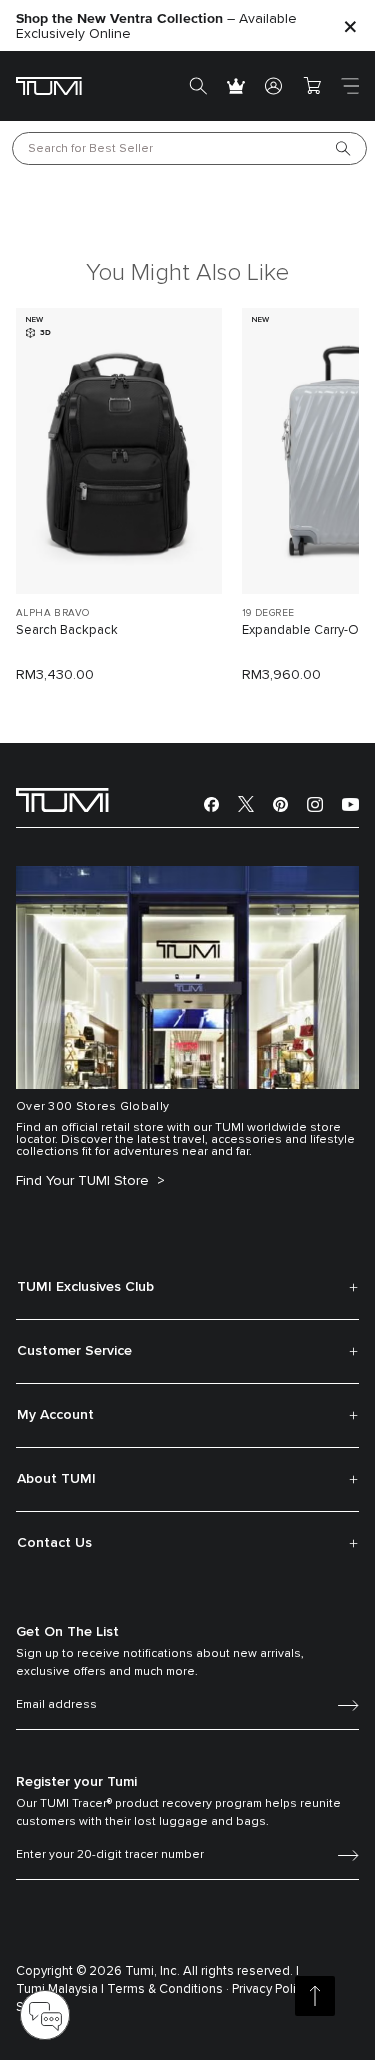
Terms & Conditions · (168, 1989)
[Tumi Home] (49, 85)
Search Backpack (67, 630)
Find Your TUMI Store (84, 1181)
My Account (55, 1415)
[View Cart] (312, 86)
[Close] (350, 25)
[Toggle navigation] (350, 86)
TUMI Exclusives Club (85, 1287)
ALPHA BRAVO (52, 613)
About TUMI (56, 1479)
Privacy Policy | (273, 1989)
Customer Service (74, 1351)
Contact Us (54, 1543)
